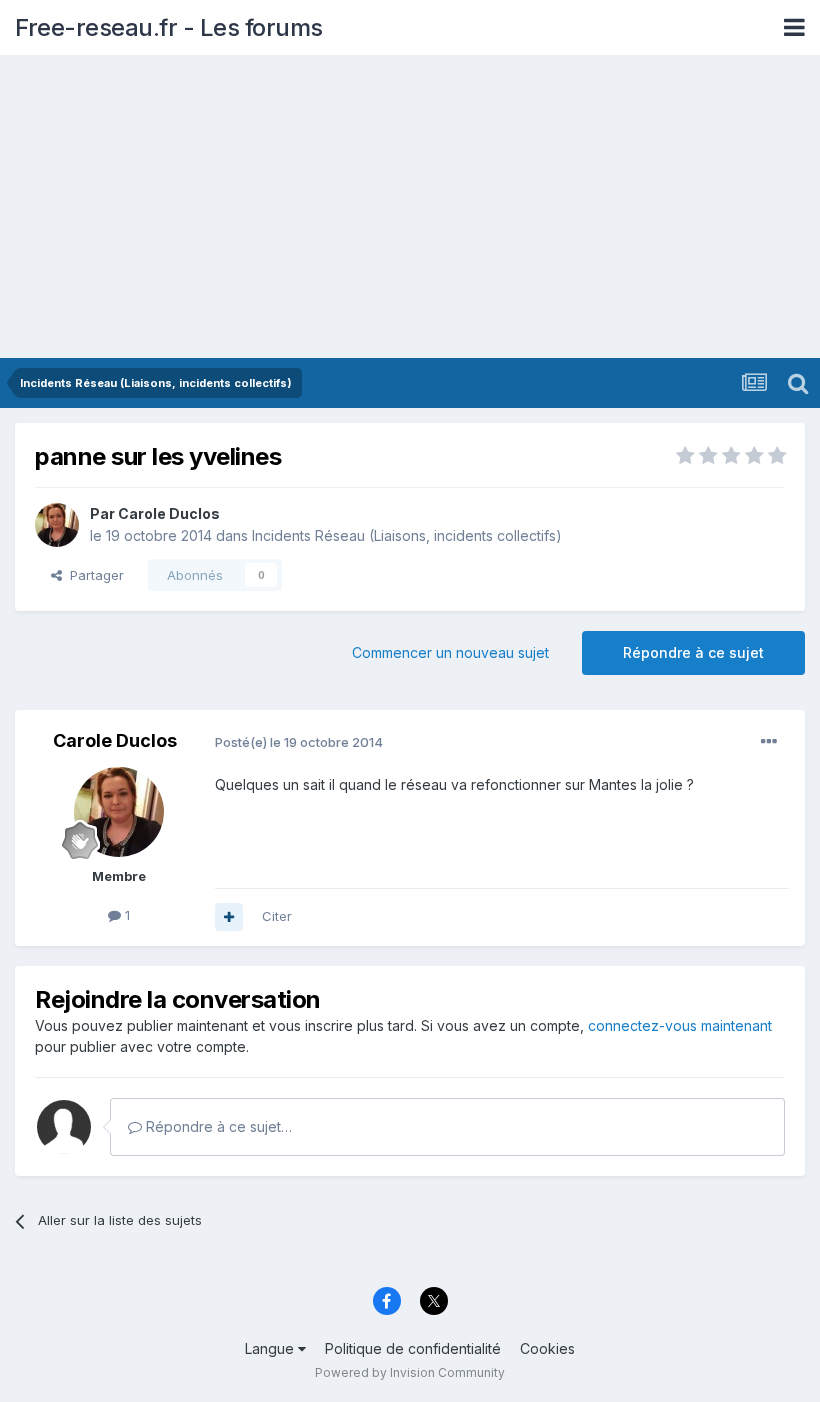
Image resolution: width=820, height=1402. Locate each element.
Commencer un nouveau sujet (450, 652)
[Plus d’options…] (769, 742)
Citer (277, 916)
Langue (271, 1348)
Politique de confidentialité (413, 1348)
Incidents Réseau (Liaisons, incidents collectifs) (407, 535)
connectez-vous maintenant (680, 1025)
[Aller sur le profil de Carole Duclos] (57, 525)
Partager (93, 575)
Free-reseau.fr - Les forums (169, 27)
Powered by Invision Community (410, 1372)
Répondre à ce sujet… (217, 1126)
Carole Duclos (169, 513)
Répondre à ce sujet (693, 652)
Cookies (547, 1348)
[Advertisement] (410, 208)
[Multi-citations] (229, 917)
